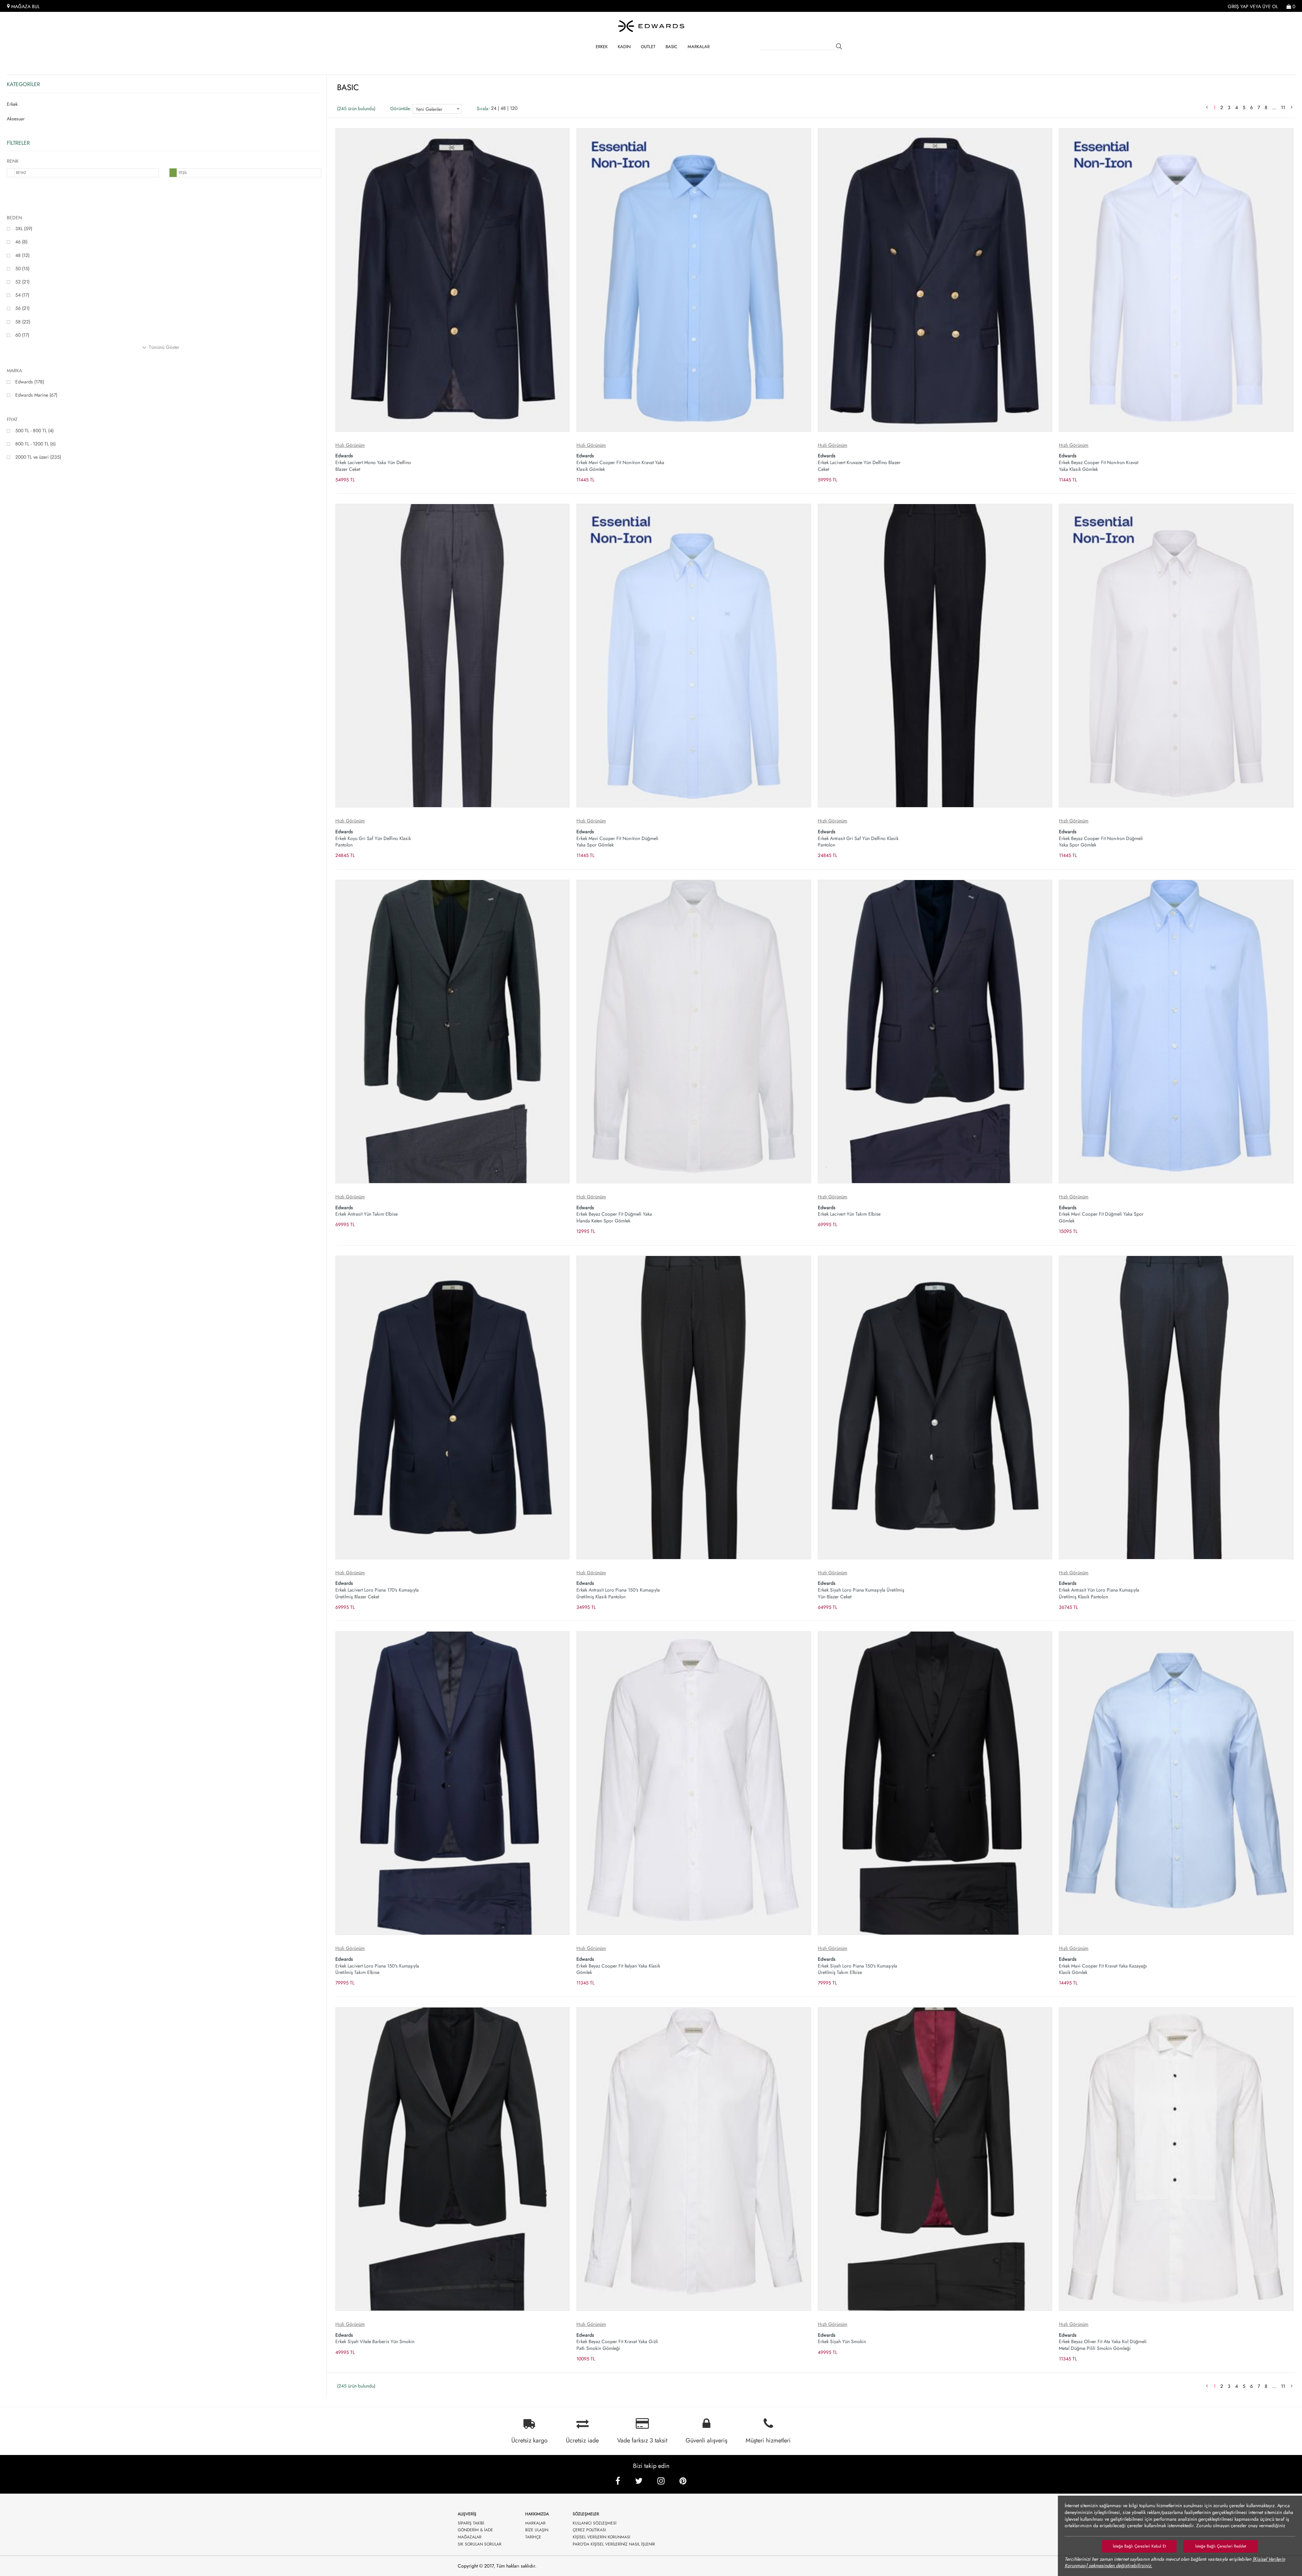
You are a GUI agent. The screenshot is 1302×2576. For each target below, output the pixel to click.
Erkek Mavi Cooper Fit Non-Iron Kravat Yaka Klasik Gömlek (620, 462)
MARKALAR (699, 47)
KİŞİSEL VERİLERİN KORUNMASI (601, 2537)
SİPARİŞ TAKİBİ (471, 2523)
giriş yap (1238, 7)
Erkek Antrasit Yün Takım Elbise (367, 1211)
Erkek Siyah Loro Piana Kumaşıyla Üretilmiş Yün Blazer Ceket (861, 1590)
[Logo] (651, 26)
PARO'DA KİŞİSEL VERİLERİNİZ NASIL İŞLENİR (614, 2544)
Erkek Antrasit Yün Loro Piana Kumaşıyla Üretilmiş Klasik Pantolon (1099, 1590)
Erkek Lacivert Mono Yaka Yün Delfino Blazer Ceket (373, 462)
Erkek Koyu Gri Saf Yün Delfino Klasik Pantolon (373, 838)
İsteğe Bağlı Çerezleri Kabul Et (1139, 2546)
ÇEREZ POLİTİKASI (589, 2530)
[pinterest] (683, 2481)
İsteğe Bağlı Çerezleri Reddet (1221, 2546)
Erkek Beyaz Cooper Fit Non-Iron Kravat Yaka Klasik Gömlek (1099, 462)
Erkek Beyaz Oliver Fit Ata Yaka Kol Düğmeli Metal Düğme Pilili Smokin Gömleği (1103, 2342)
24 (494, 108)
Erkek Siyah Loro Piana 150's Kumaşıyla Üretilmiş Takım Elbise (857, 1966)
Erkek (602, 47)
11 (1284, 107)
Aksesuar (16, 119)
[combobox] (437, 109)
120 (514, 108)
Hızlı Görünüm (350, 445)
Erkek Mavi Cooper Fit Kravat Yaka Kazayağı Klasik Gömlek (1103, 1966)
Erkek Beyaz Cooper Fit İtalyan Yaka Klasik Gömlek (618, 1966)
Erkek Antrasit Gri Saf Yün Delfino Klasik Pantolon (858, 838)
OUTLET (648, 47)
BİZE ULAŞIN (537, 2530)
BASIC (672, 47)
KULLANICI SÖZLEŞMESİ (595, 2523)
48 (503, 108)
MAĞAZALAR (470, 2537)
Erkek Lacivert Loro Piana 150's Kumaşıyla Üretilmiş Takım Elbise (377, 1966)
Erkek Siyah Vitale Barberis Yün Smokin (375, 2338)
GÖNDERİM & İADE (475, 2530)
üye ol (1270, 7)
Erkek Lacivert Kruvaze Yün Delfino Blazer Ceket (859, 462)
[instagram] (661, 2481)
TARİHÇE (533, 2537)
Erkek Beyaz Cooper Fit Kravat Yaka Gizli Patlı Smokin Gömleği (617, 2342)
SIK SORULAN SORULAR (480, 2544)
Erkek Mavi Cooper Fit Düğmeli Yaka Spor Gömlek (1101, 1214)
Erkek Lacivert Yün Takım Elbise (849, 1211)
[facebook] (618, 2481)
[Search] (840, 47)
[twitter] (639, 2481)
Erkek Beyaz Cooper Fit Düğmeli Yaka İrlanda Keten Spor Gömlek (614, 1214)
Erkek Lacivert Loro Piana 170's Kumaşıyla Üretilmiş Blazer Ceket (377, 1590)
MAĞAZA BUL (25, 7)
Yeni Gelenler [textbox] (429, 109)
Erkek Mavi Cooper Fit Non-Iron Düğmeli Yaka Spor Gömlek (617, 838)
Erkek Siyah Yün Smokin (842, 2338)
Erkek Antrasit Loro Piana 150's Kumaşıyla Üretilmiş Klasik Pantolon (618, 1590)
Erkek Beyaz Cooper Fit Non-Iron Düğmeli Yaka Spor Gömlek (1101, 838)
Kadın (624, 47)
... (1275, 107)
